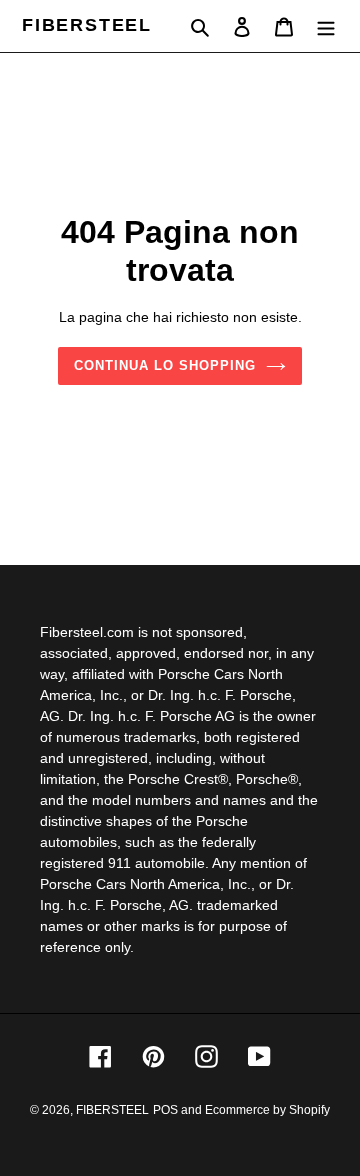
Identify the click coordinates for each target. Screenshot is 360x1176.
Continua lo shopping (165, 365)
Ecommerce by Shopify (267, 1110)
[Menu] (326, 26)
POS (165, 1110)
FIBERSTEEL (87, 25)
